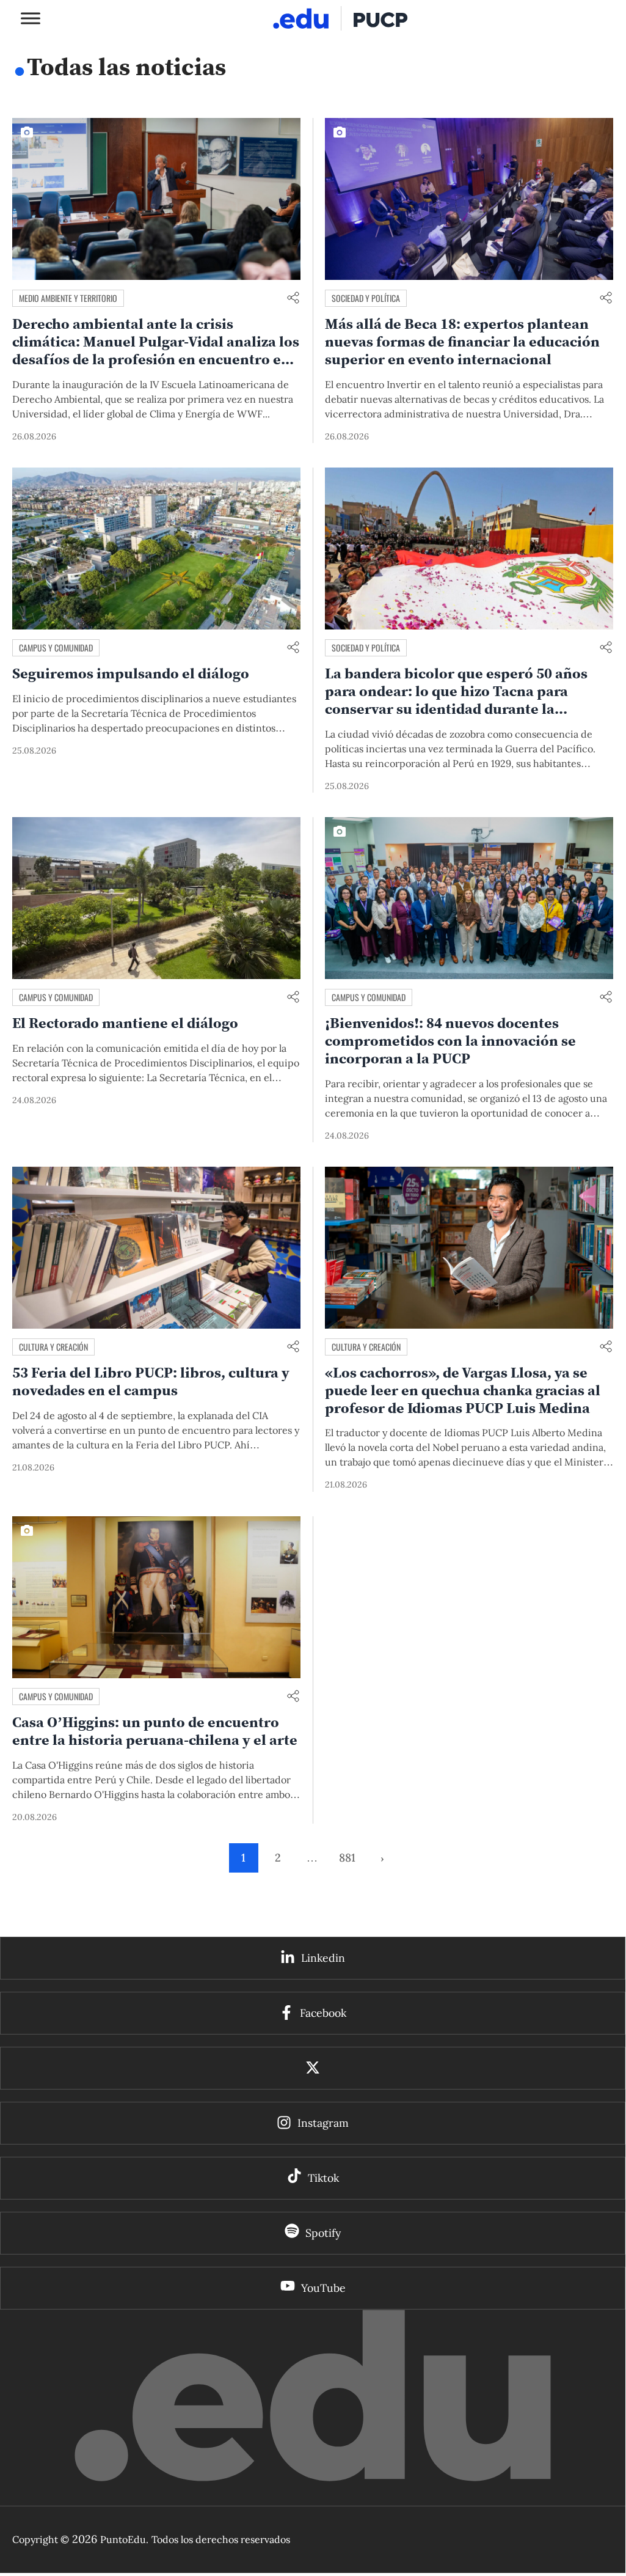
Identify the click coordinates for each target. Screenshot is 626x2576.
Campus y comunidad (56, 648)
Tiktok (323, 2178)
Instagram (323, 2123)
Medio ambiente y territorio (68, 298)
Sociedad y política (366, 298)
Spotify (323, 2233)
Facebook (323, 2013)
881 (347, 1858)
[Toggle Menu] (31, 18)
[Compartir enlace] (293, 299)
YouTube (323, 2288)
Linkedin (323, 1958)
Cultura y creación (53, 1347)
